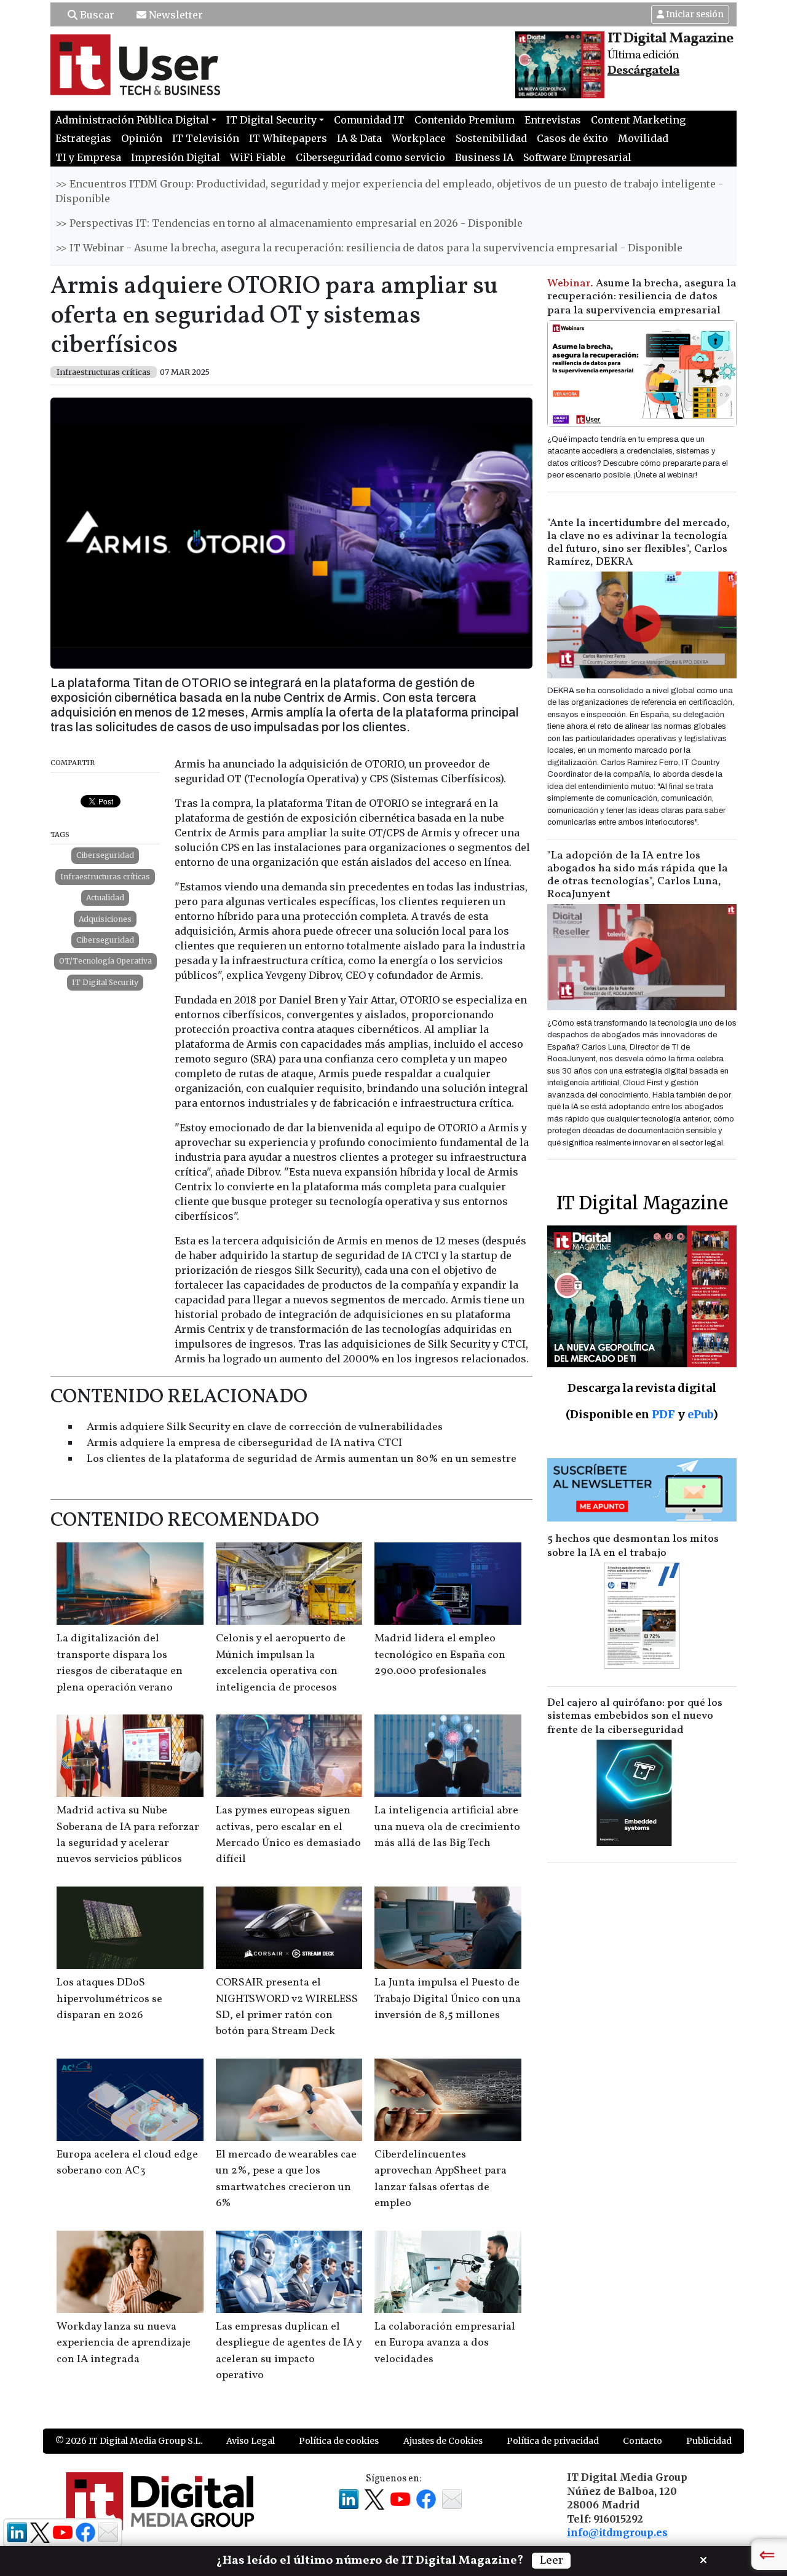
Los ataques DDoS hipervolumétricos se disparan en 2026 (109, 1999)
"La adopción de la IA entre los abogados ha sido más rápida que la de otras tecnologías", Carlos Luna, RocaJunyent (638, 875)
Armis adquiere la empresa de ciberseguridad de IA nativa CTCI (244, 1443)
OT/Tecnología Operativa (105, 961)
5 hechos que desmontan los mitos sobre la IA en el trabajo (633, 1546)
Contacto (643, 2441)
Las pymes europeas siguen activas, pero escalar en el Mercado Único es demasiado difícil (288, 1835)
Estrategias (83, 138)
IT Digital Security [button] (271, 120)
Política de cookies (339, 2441)
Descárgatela (643, 71)
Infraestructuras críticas (105, 877)
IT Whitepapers (288, 138)
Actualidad (105, 897)
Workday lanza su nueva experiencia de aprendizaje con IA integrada (124, 2343)
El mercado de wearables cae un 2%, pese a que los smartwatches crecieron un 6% (286, 2179)
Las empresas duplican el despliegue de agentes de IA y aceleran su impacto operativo (289, 2351)
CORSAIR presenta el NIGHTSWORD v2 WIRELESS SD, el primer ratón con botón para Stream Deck (287, 2007)
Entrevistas (553, 120)
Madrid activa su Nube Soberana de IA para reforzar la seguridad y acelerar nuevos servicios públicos (128, 1835)
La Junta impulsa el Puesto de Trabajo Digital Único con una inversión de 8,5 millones (448, 1999)
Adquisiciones (105, 919)
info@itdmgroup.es (617, 2532)
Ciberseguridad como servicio (370, 157)
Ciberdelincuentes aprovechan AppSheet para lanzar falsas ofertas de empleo (441, 2179)
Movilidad (643, 138)
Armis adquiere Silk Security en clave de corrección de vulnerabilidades (265, 1427)
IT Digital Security (105, 982)
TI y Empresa (88, 157)
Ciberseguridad (105, 855)
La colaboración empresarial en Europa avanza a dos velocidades (445, 2343)
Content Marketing (638, 120)
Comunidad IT (369, 120)
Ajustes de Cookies (443, 2441)
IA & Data (359, 138)
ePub (700, 1414)
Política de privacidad (553, 2441)
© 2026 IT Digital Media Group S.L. (129, 2441)
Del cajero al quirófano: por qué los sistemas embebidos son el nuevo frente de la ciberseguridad (635, 1717)
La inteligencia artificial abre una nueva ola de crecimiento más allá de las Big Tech (447, 1827)
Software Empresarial (577, 157)
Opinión (142, 138)
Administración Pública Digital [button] (132, 120)
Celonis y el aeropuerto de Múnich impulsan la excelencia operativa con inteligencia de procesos (281, 1663)
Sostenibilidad (491, 138)
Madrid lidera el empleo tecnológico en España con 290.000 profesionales (440, 1655)
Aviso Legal (251, 2441)
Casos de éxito (572, 138)
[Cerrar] (703, 2559)
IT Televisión (206, 138)
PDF (663, 1414)
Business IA (484, 157)
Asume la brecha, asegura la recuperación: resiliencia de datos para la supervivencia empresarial (642, 297)
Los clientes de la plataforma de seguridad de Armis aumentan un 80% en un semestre (302, 1459)
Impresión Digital (176, 157)
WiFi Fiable (258, 157)
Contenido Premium (465, 120)
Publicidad (709, 2441)
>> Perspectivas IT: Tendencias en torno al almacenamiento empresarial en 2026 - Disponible (289, 223)
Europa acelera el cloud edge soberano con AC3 (127, 2163)
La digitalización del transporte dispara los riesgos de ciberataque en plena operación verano (120, 1663)
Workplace (419, 138)
